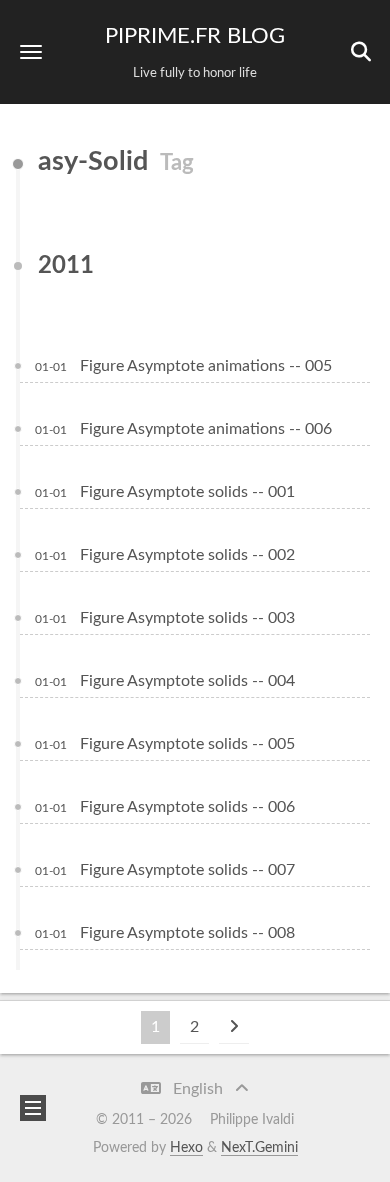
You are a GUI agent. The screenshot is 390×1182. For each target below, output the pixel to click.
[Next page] (234, 1027)
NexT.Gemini (259, 1148)
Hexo (186, 1148)
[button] (31, 51)
